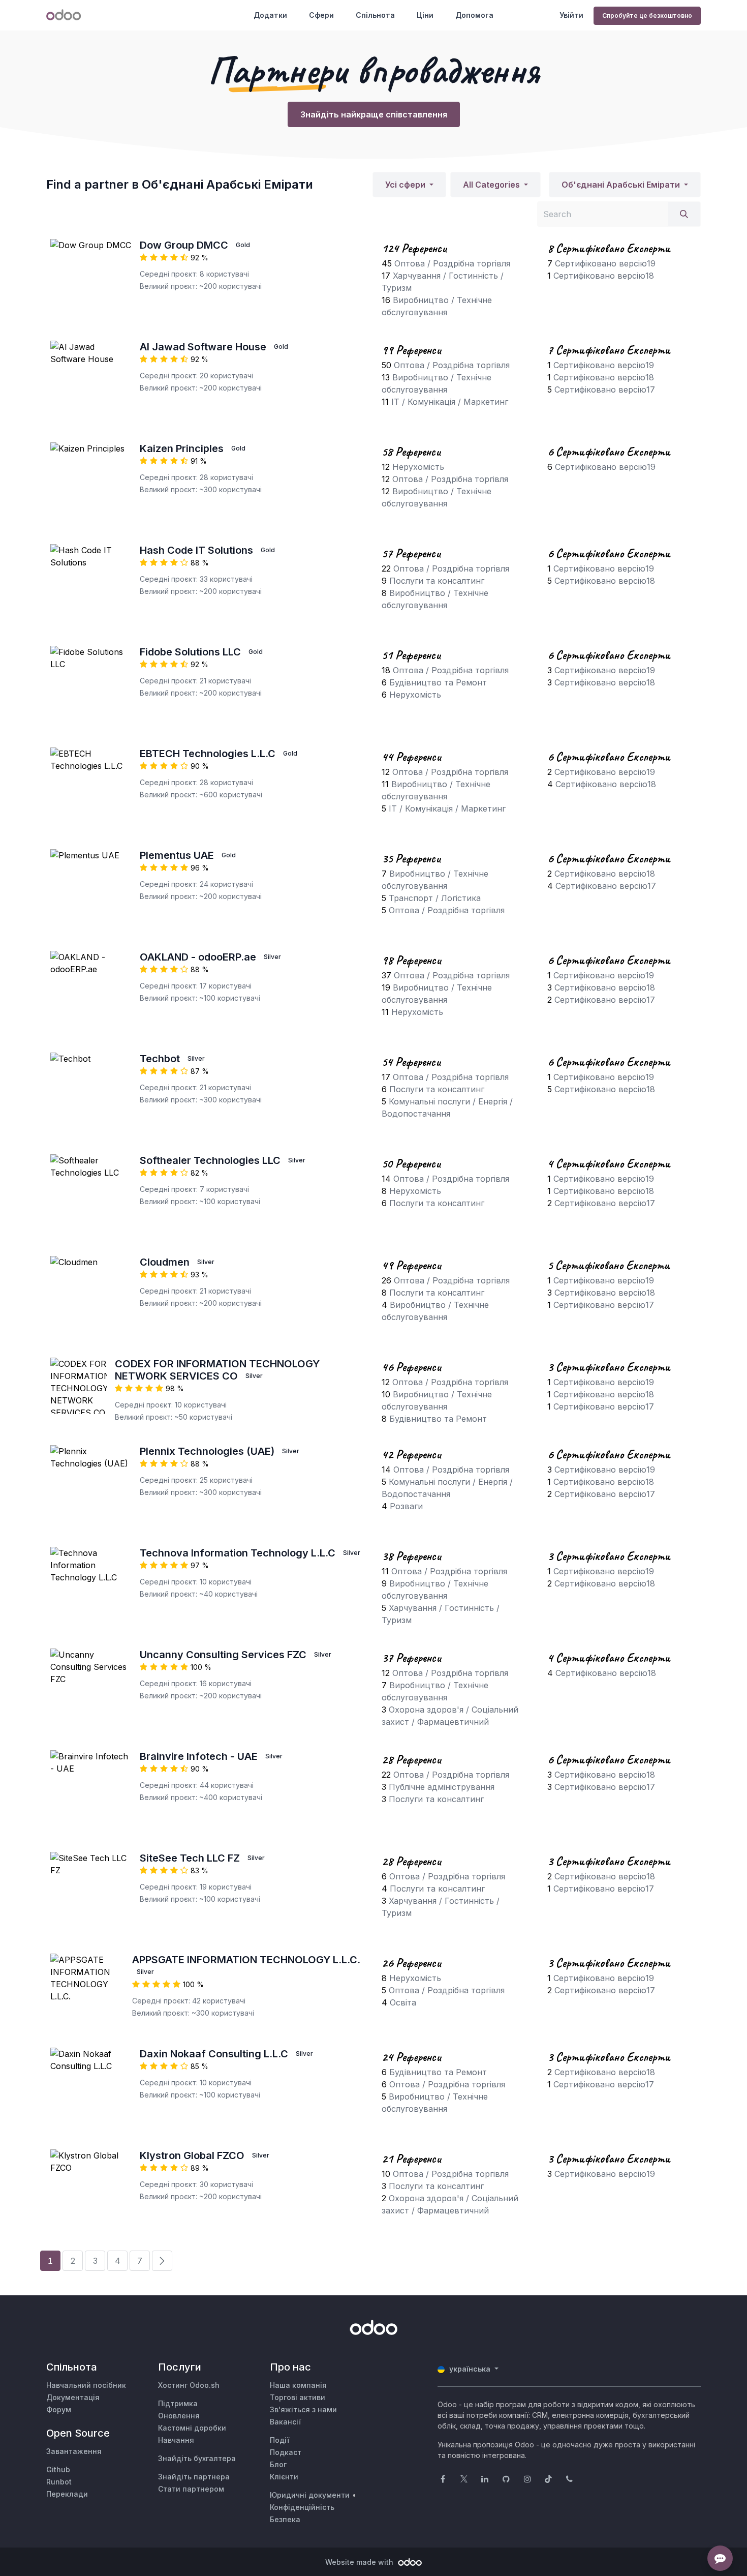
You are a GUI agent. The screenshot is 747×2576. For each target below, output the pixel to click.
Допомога (474, 15)
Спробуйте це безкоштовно (647, 16)
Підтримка (178, 2403)
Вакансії (285, 2422)
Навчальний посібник (86, 2385)
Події (279, 2440)
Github (58, 2469)
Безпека (285, 2519)
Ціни (425, 15)
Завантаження (74, 2451)
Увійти (571, 15)
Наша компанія (298, 2385)
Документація (73, 2397)
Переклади (67, 2494)
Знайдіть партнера (194, 2477)
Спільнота (375, 15)
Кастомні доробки (192, 2428)
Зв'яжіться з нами (303, 2409)
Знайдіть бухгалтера (197, 2458)
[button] (409, 185)
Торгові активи (298, 2397)
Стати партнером (191, 2489)
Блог (278, 2464)
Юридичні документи (310, 2495)
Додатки (270, 15)
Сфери (321, 15)
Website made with (360, 2562)
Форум (59, 2409)
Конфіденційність (302, 2507)
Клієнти (284, 2477)
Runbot (59, 2482)
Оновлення (179, 2416)
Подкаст (286, 2452)
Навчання (176, 2440)
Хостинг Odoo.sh (189, 2385)
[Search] (684, 214)
